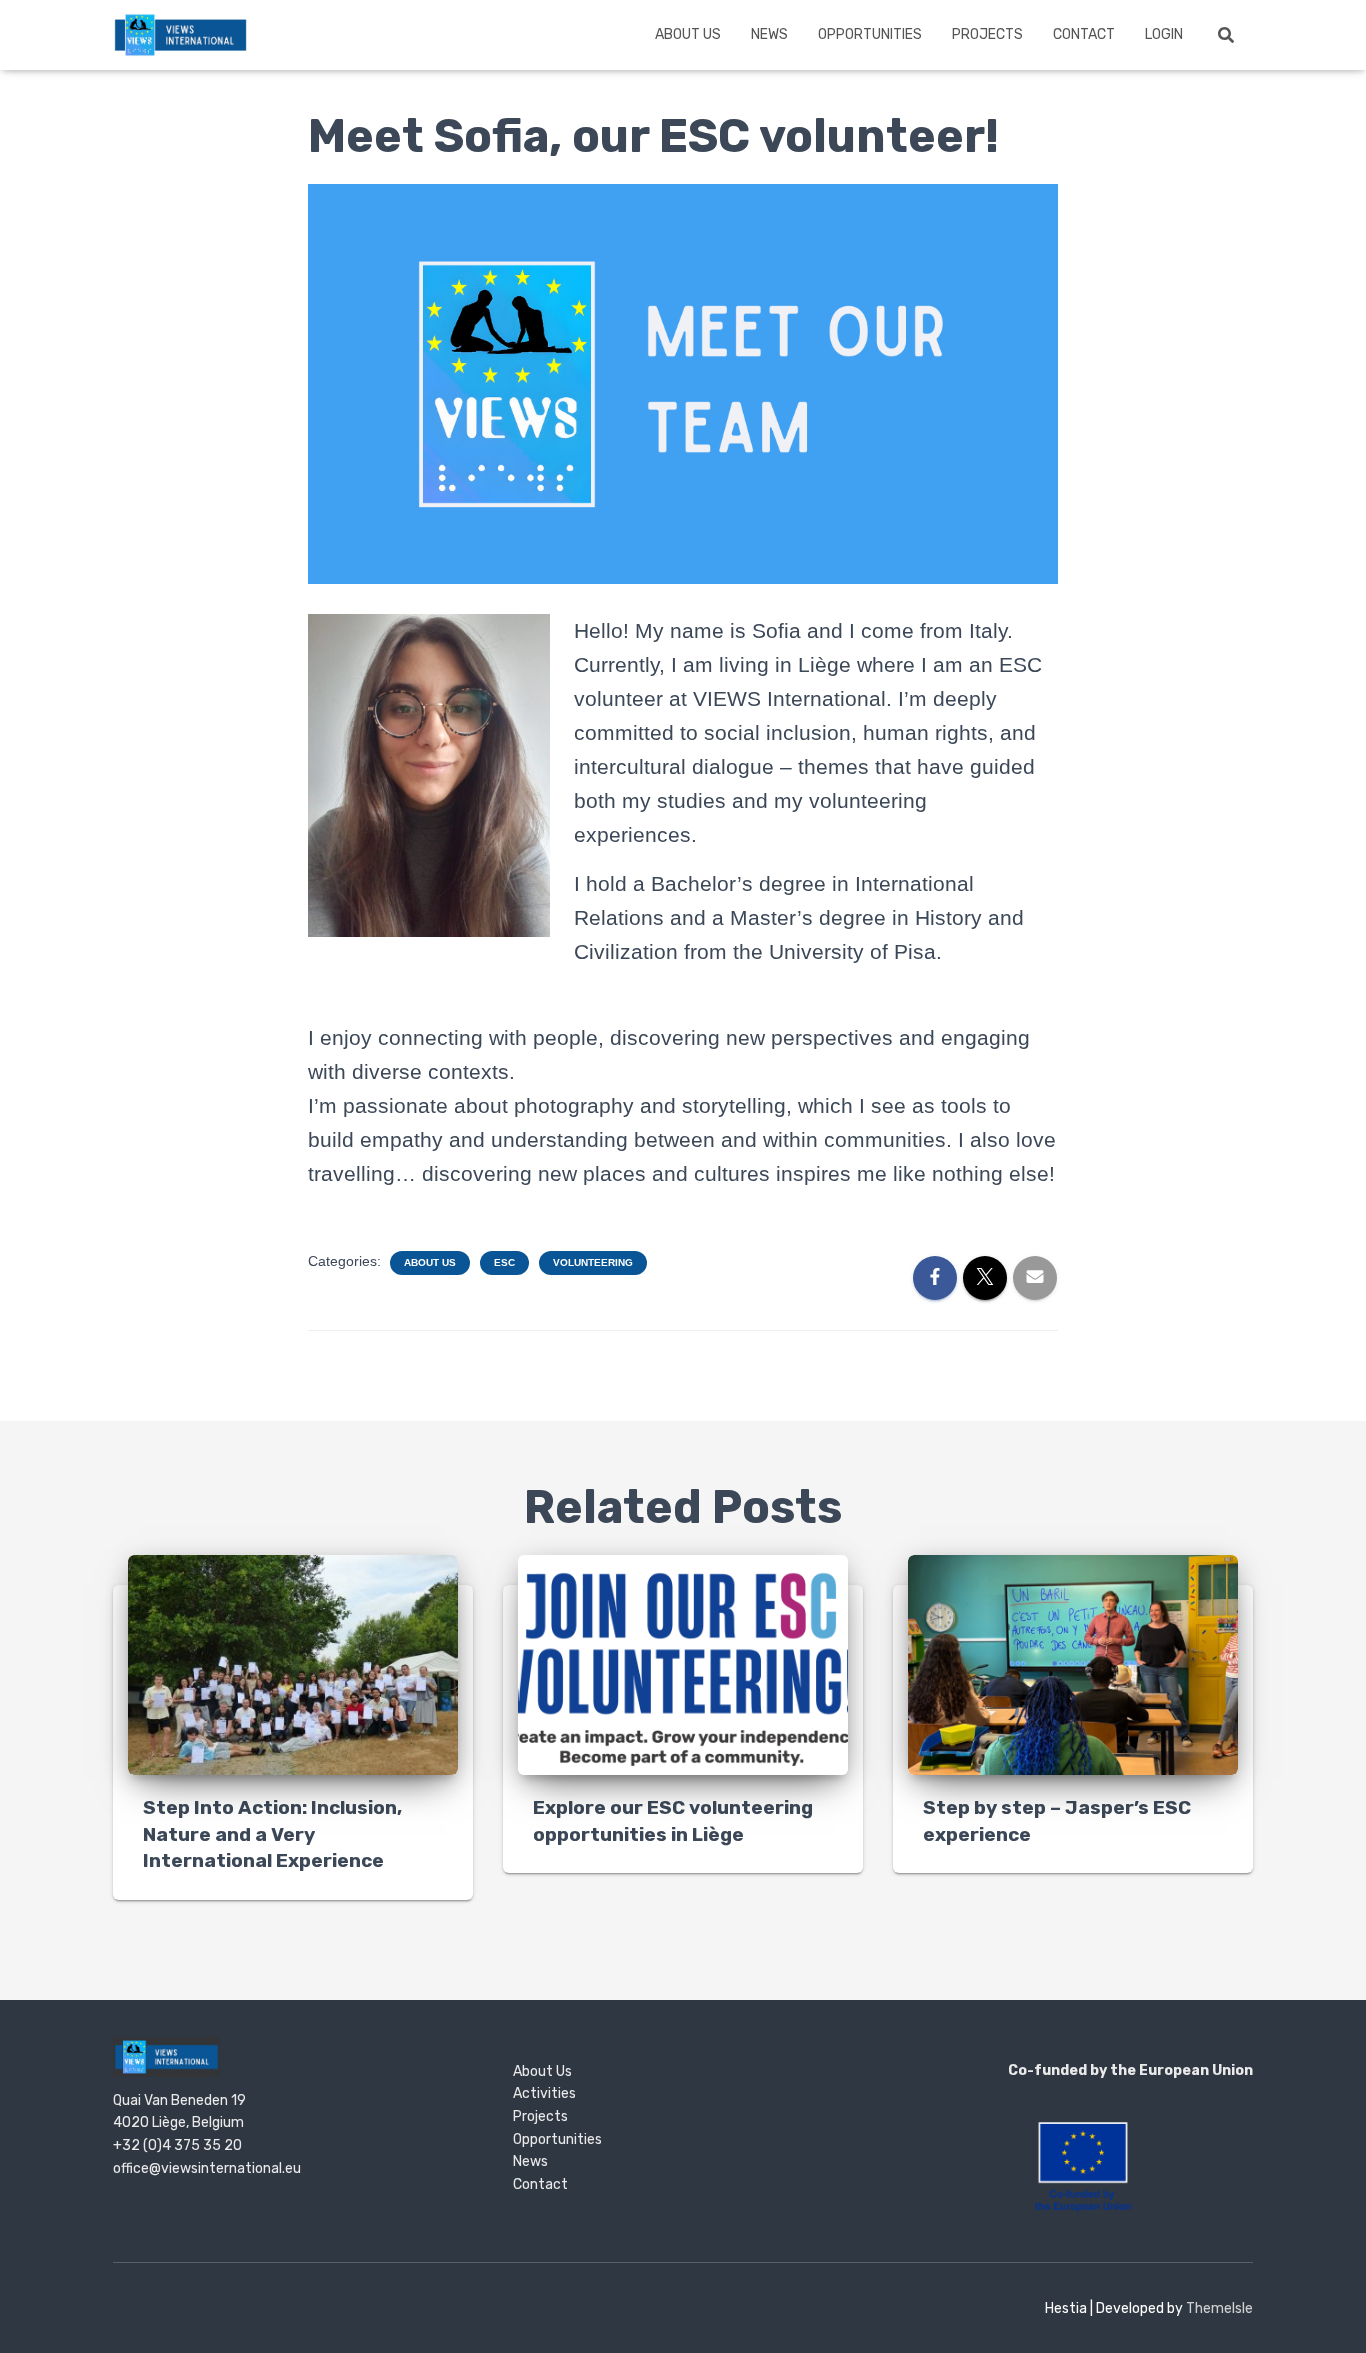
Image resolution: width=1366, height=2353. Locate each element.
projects (987, 34)
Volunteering (593, 1262)
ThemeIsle (1219, 2308)
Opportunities (870, 34)
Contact (1084, 34)
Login (1164, 34)
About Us (430, 1262)
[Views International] (180, 35)
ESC (504, 1262)
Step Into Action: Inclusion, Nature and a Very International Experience (272, 1834)
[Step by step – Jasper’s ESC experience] (1073, 1664)
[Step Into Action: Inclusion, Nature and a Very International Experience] (293, 1664)
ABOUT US (688, 34)
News (769, 34)
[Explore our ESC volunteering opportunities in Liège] (683, 1664)
